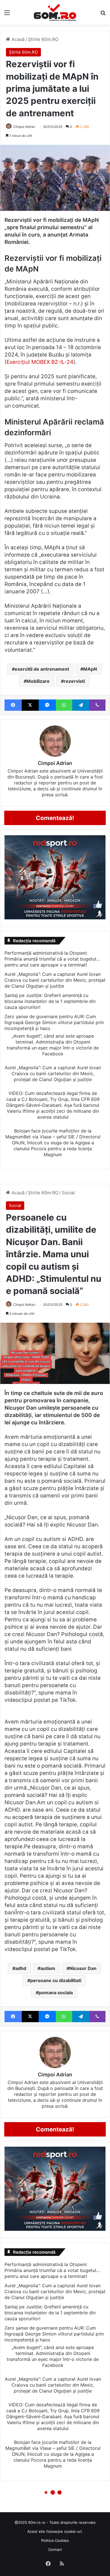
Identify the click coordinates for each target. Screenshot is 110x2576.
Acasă (17, 39)
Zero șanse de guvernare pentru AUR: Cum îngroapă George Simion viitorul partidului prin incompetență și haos (54, 1022)
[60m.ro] (55, 12)
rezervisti (74, 681)
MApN (90, 669)
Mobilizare (38, 681)
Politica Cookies (55, 2540)
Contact (55, 2549)
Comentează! (55, 818)
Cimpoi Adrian (24, 127)
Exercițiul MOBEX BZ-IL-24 (40, 362)
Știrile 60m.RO (43, 39)
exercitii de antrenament (42, 669)
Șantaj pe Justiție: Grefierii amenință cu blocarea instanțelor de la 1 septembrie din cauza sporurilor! (50, 1001)
